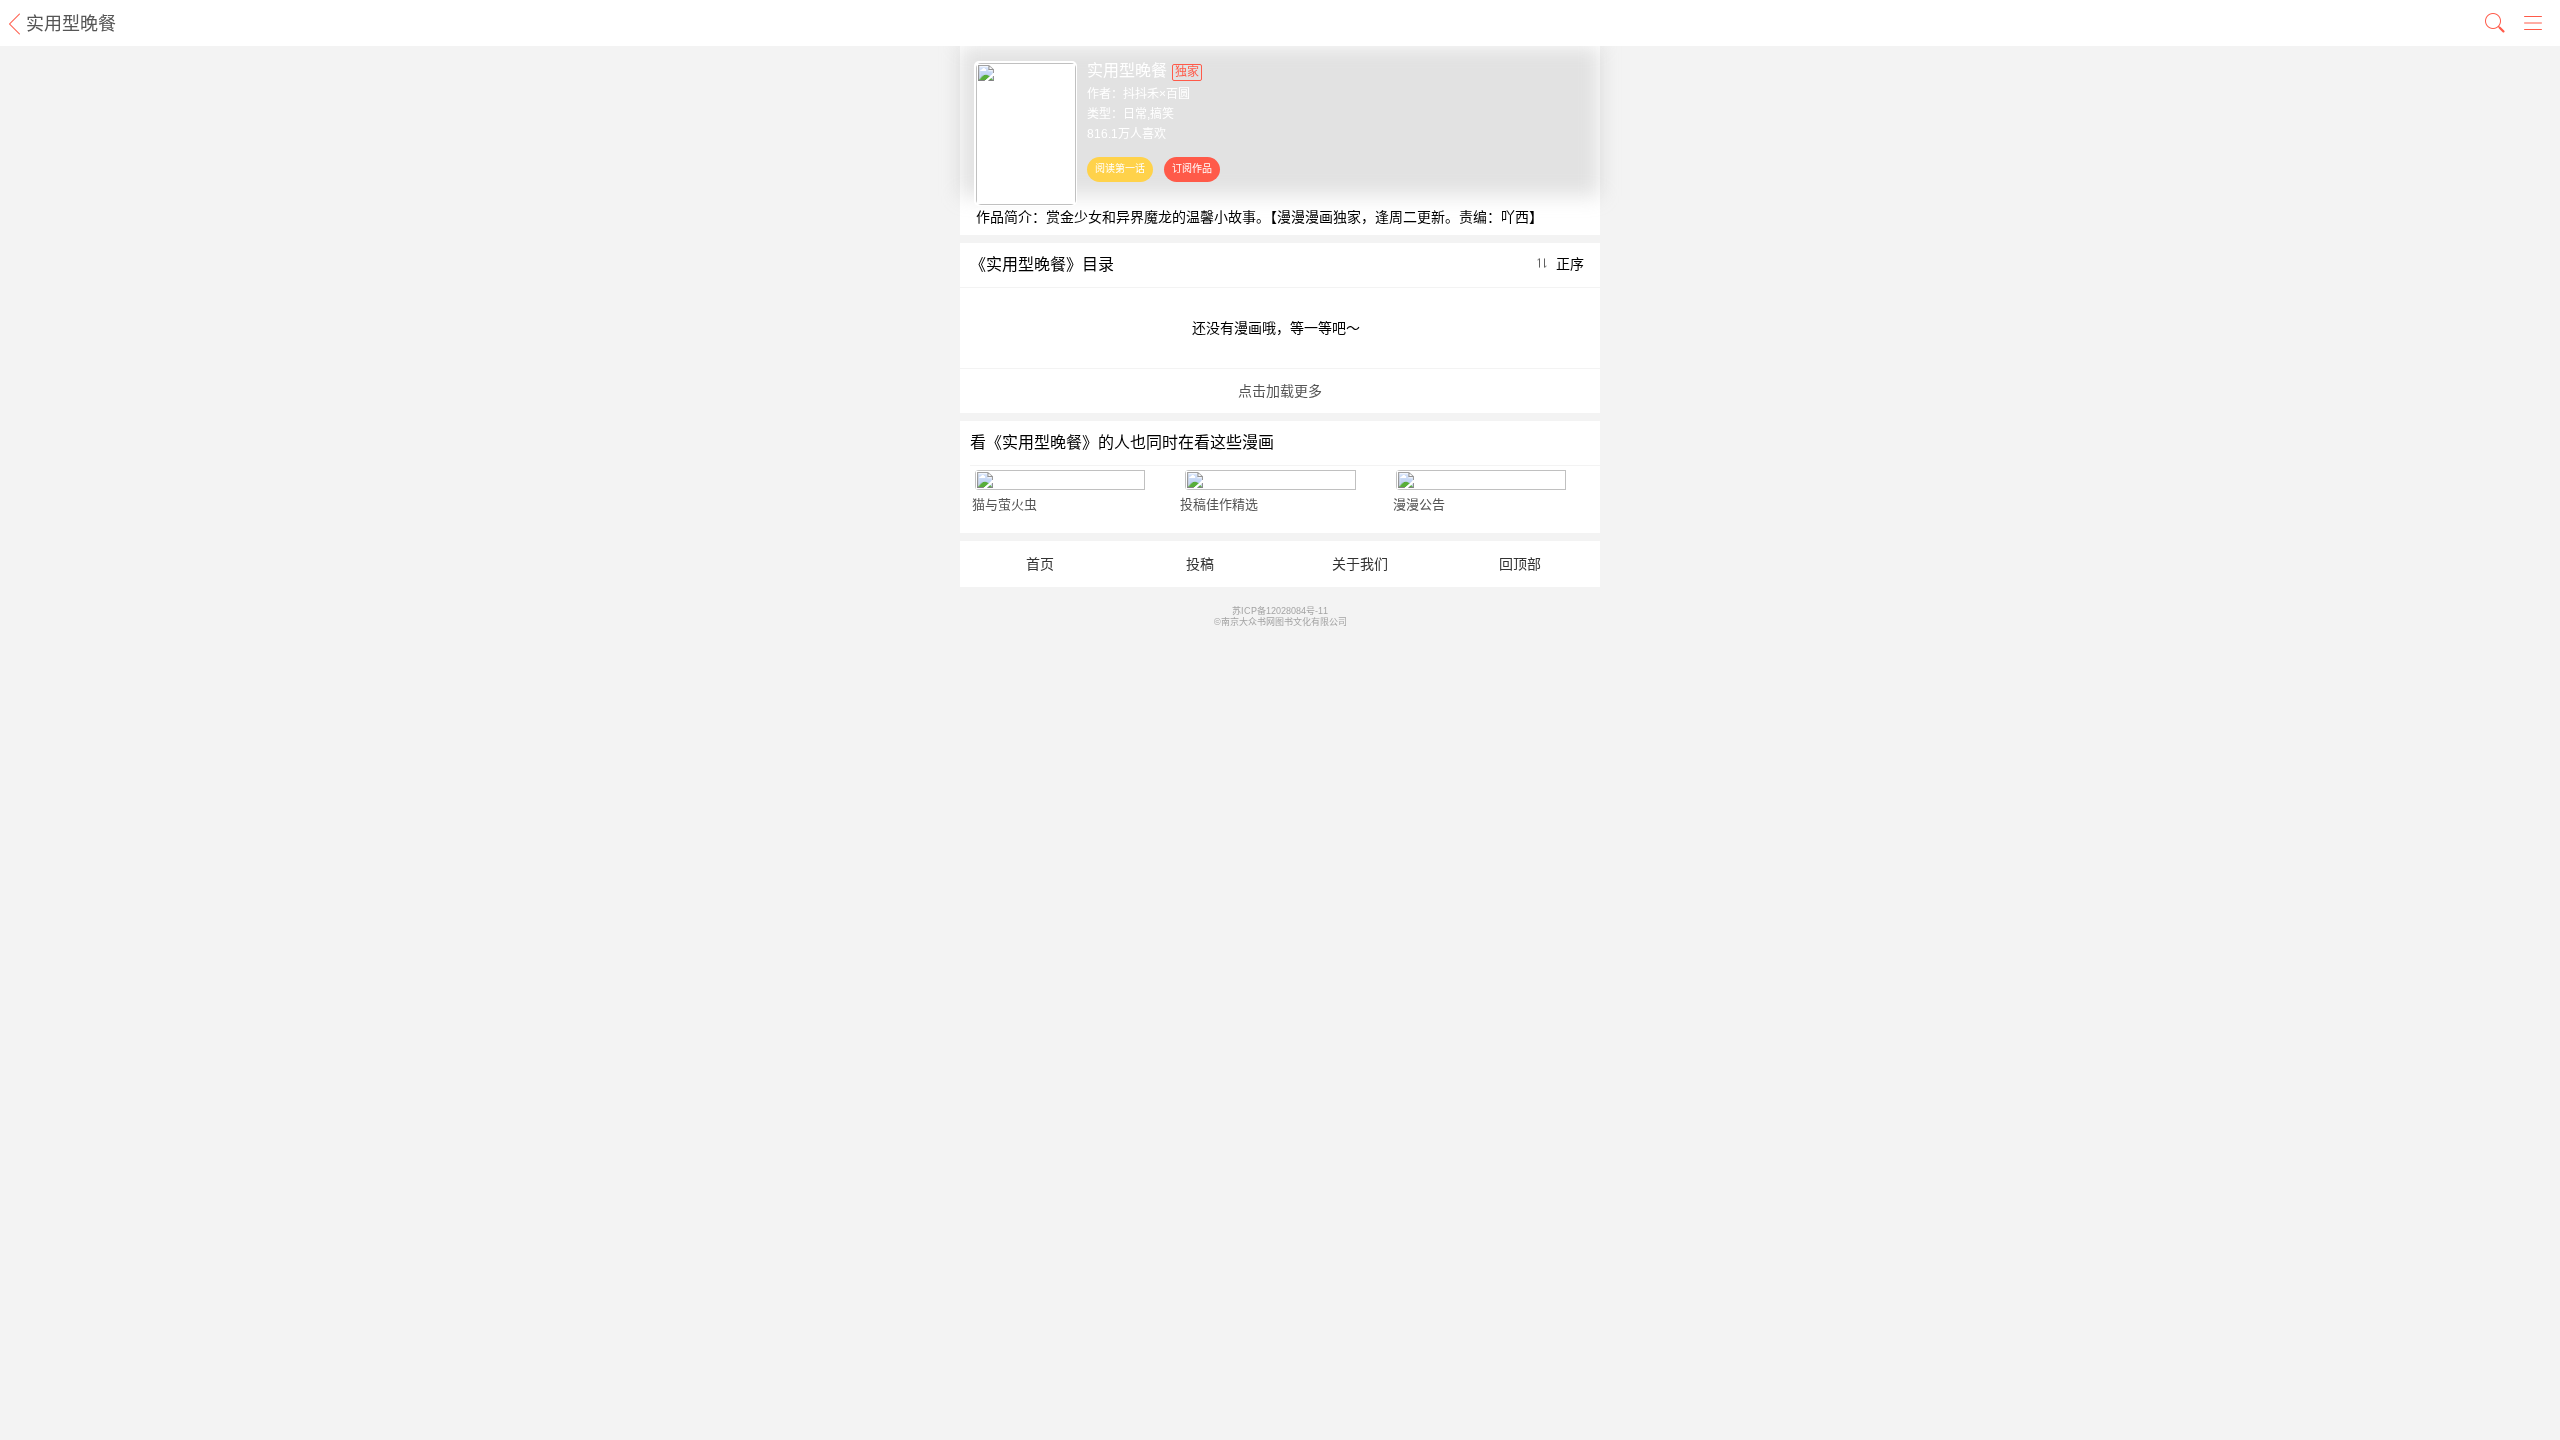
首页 (1040, 564)
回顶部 (1520, 564)
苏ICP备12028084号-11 (1280, 611)
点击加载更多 (1280, 391)
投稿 (1200, 564)
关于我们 (1360, 564)
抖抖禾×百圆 (1156, 94)
